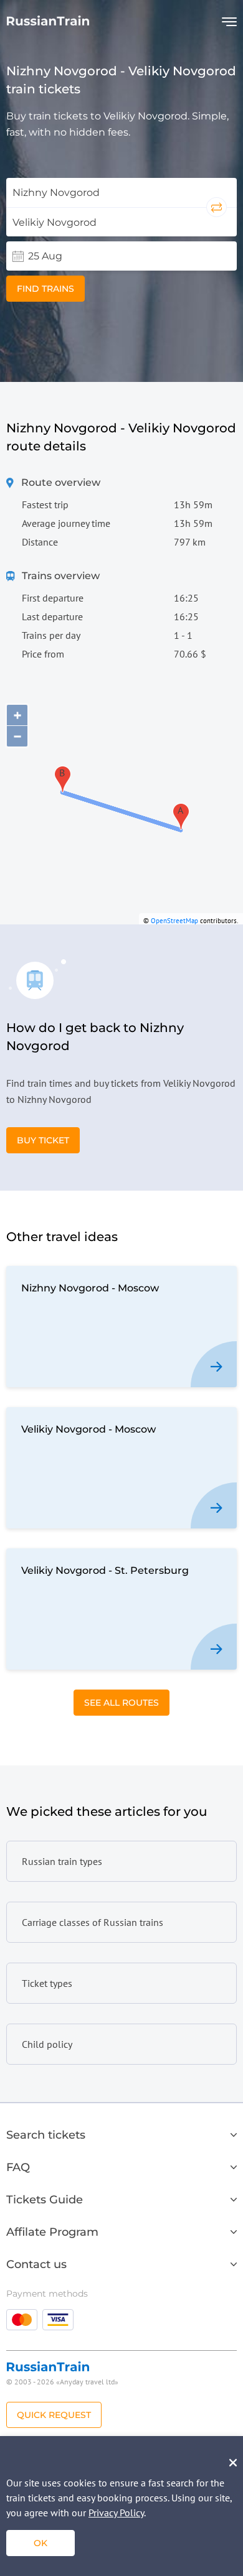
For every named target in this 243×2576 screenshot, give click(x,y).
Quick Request (54, 2415)
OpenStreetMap (174, 921)
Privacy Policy (116, 2513)
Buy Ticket (43, 1140)
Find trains (45, 289)
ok (40, 2543)
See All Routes (121, 1703)
